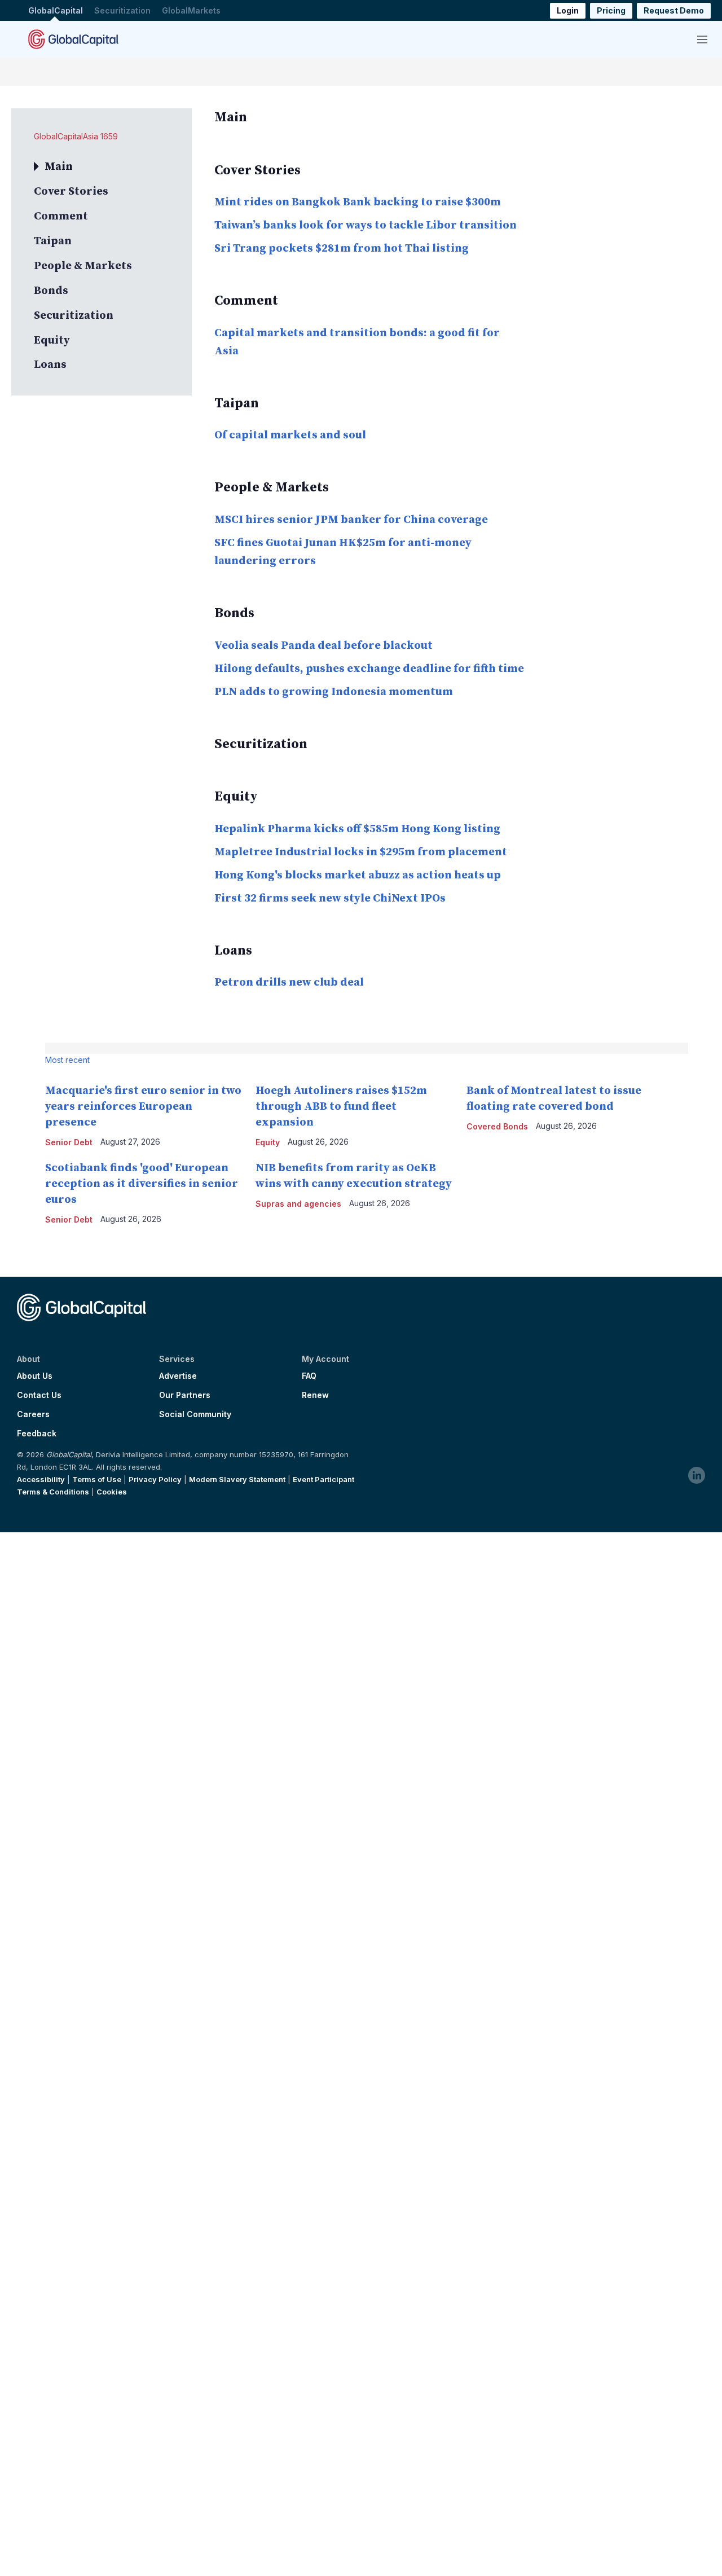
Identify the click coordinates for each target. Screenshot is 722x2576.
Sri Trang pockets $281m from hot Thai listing (342, 249)
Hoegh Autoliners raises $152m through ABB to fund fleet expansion (341, 1107)
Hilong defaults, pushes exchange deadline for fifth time (369, 669)
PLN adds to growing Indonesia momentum (334, 692)
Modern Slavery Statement (237, 1479)
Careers (33, 1414)
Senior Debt (69, 1142)
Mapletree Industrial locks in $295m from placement (361, 852)
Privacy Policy (155, 1479)
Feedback (37, 1434)
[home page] (73, 39)
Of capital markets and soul (290, 435)
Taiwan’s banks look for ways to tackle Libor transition (366, 225)
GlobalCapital (56, 10)
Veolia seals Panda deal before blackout (323, 646)
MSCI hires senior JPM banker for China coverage (351, 520)
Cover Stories (71, 192)
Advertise (178, 1376)
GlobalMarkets (191, 10)
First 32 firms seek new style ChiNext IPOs (330, 898)
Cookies (112, 1492)
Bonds (51, 291)
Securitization (122, 10)
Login (568, 10)
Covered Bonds (497, 1126)
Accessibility (41, 1479)
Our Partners (185, 1395)
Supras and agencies (298, 1204)
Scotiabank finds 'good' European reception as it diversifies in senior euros (142, 1184)
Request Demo (674, 10)
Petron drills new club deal (289, 983)
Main (59, 167)
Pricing (611, 10)
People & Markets (83, 266)
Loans (50, 365)
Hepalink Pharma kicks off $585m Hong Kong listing (357, 829)
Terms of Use (97, 1479)
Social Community (195, 1414)
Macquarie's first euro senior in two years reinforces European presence (143, 1107)
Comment (61, 216)
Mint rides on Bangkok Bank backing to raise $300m (358, 202)
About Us (35, 1376)
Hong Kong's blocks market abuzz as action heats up (358, 875)
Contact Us (39, 1395)
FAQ (309, 1376)
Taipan (53, 241)
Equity (52, 340)
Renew (315, 1395)
